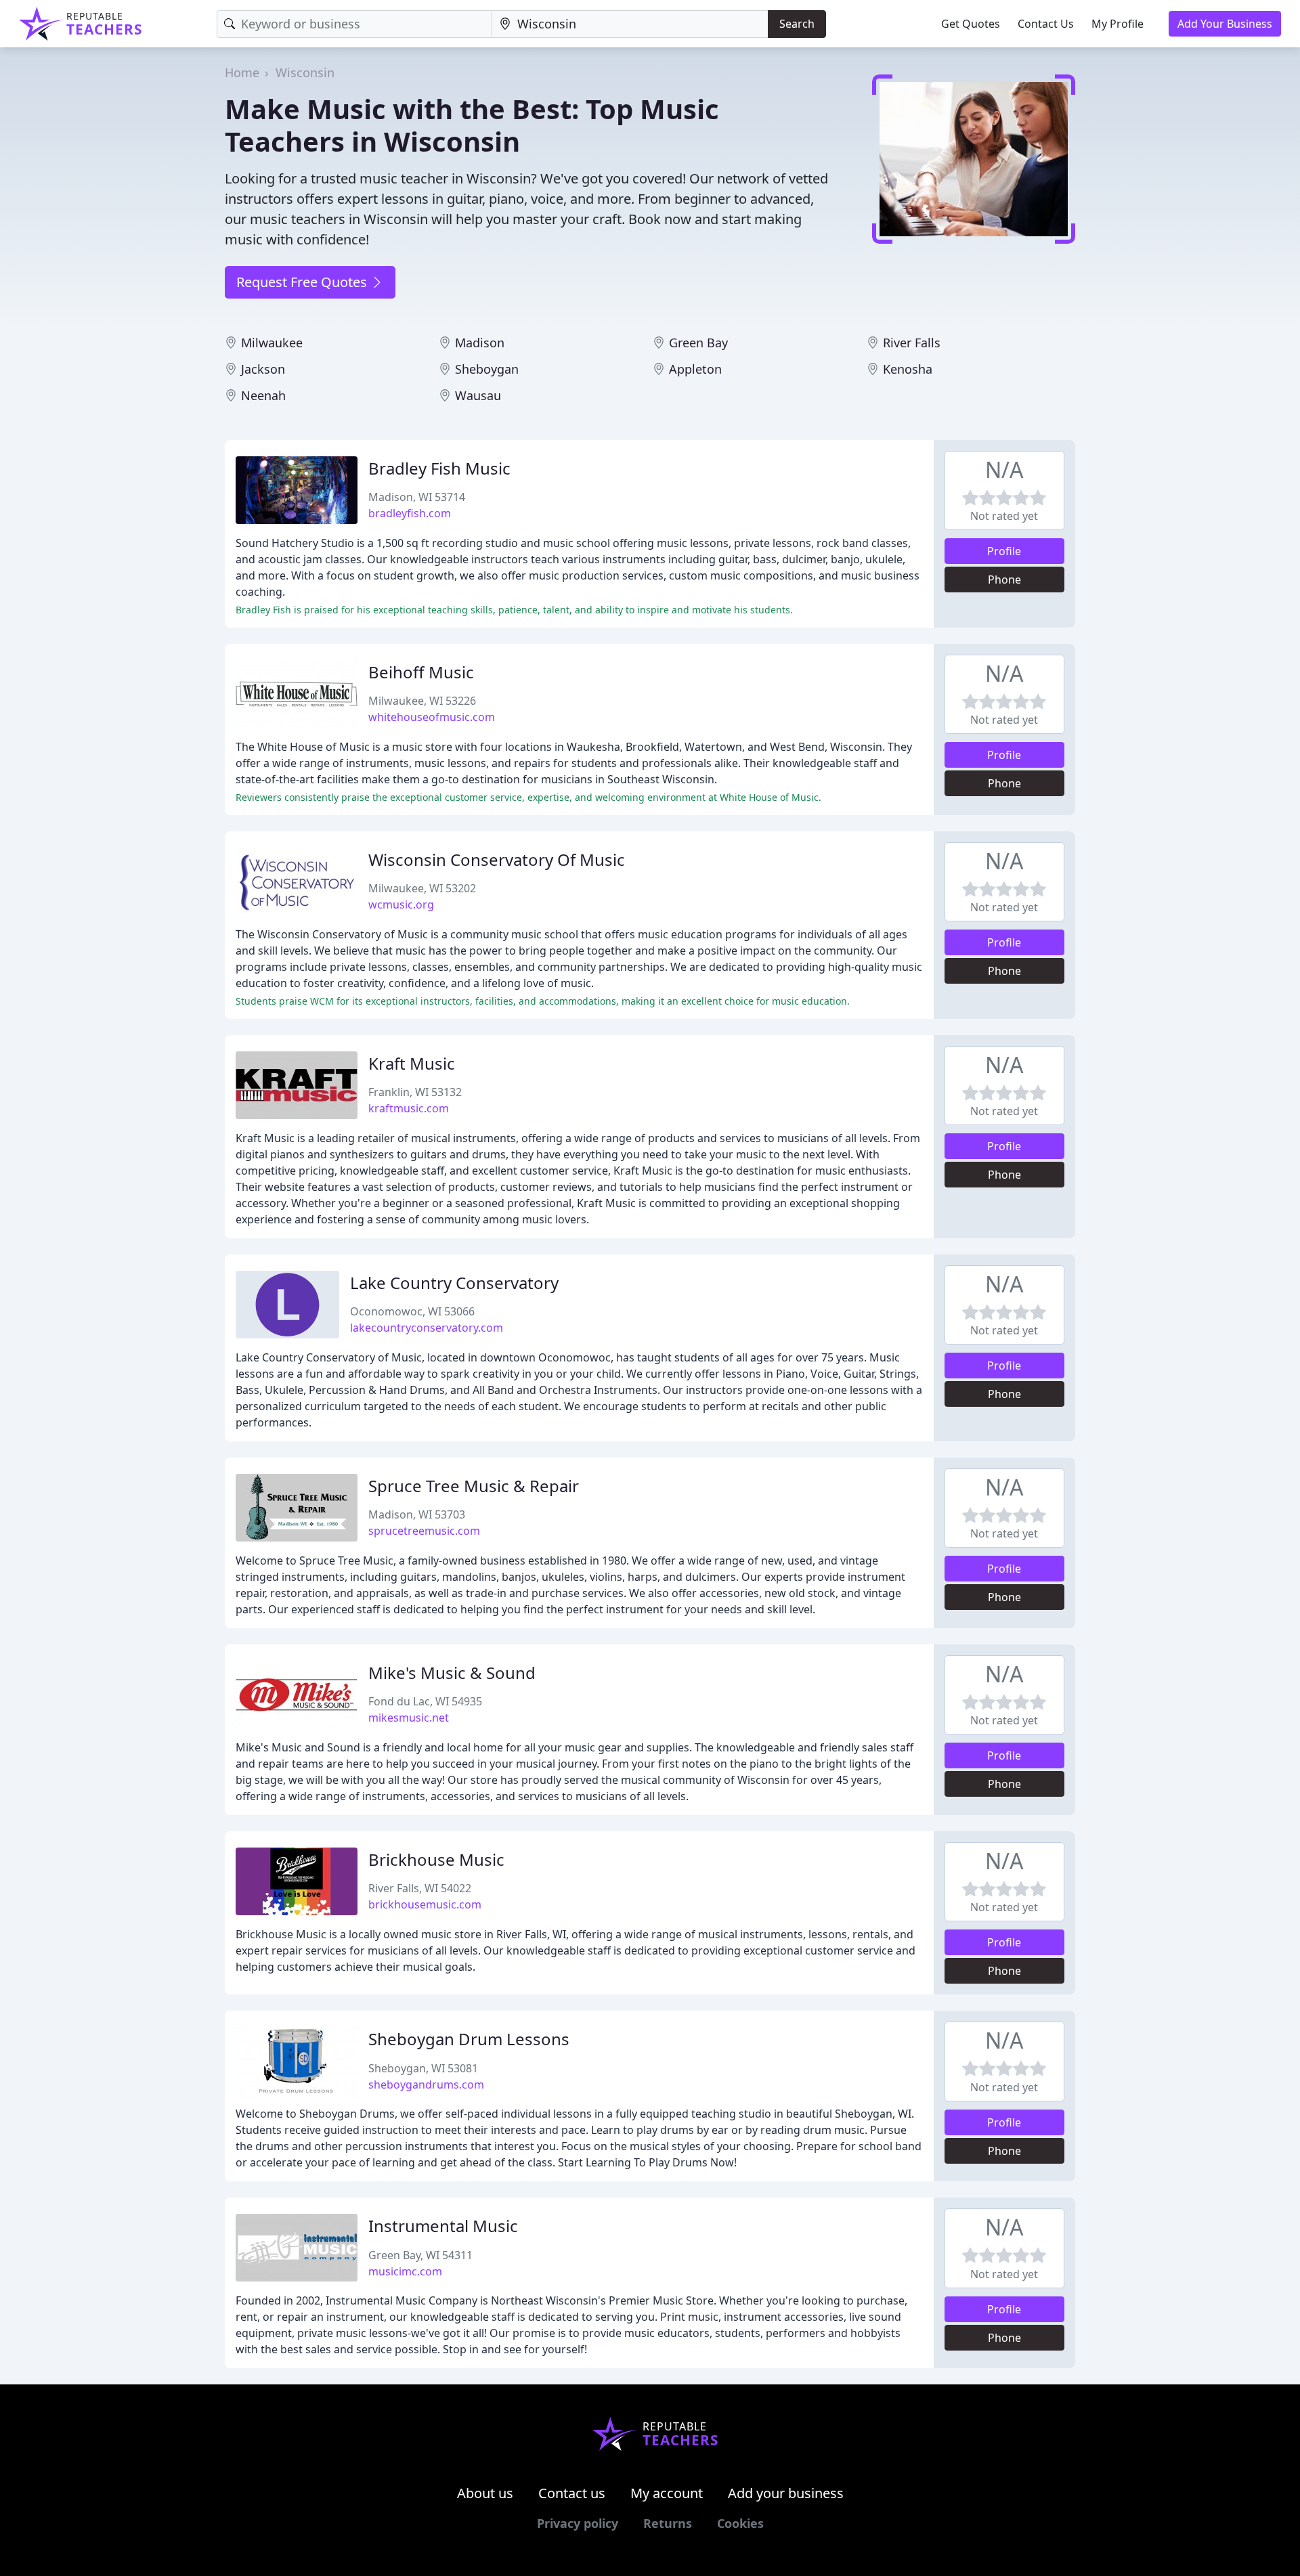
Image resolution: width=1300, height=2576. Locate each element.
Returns (668, 2523)
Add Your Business (1225, 24)
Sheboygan (487, 369)
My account (667, 2493)
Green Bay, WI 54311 (420, 2255)
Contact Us (1046, 24)
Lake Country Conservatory (454, 1283)
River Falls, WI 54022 (420, 1888)
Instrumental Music (443, 2226)
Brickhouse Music (436, 1859)
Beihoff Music (421, 672)
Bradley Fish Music (439, 468)
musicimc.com (405, 2271)
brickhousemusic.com (425, 1904)
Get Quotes (971, 24)
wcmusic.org (401, 904)
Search (797, 24)
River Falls (912, 343)
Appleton (695, 369)
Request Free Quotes (303, 282)
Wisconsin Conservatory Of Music (497, 859)
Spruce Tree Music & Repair (474, 1486)
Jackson (263, 369)
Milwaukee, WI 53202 (422, 888)
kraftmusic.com (409, 1108)
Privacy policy (578, 2523)
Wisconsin (305, 72)
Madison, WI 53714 (417, 497)
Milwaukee (272, 343)
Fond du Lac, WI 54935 (425, 1701)
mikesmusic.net (409, 1718)
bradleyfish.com (410, 513)
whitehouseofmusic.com (432, 717)
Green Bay (698, 343)
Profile (1004, 551)
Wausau (478, 395)
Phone (1004, 580)
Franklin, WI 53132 (415, 1092)
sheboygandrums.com (426, 2084)
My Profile (1118, 24)
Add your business (786, 2493)
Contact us (572, 2493)
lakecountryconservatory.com (427, 1328)
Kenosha (908, 369)
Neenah (263, 395)
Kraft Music (412, 1063)
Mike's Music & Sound (452, 1673)
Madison (480, 343)
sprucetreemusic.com (424, 1531)
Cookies (740, 2523)
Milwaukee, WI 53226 (422, 701)
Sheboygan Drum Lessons (469, 2039)
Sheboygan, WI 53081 (423, 2068)
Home (242, 72)
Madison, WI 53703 (417, 1514)
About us (485, 2493)
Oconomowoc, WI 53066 (412, 1311)
